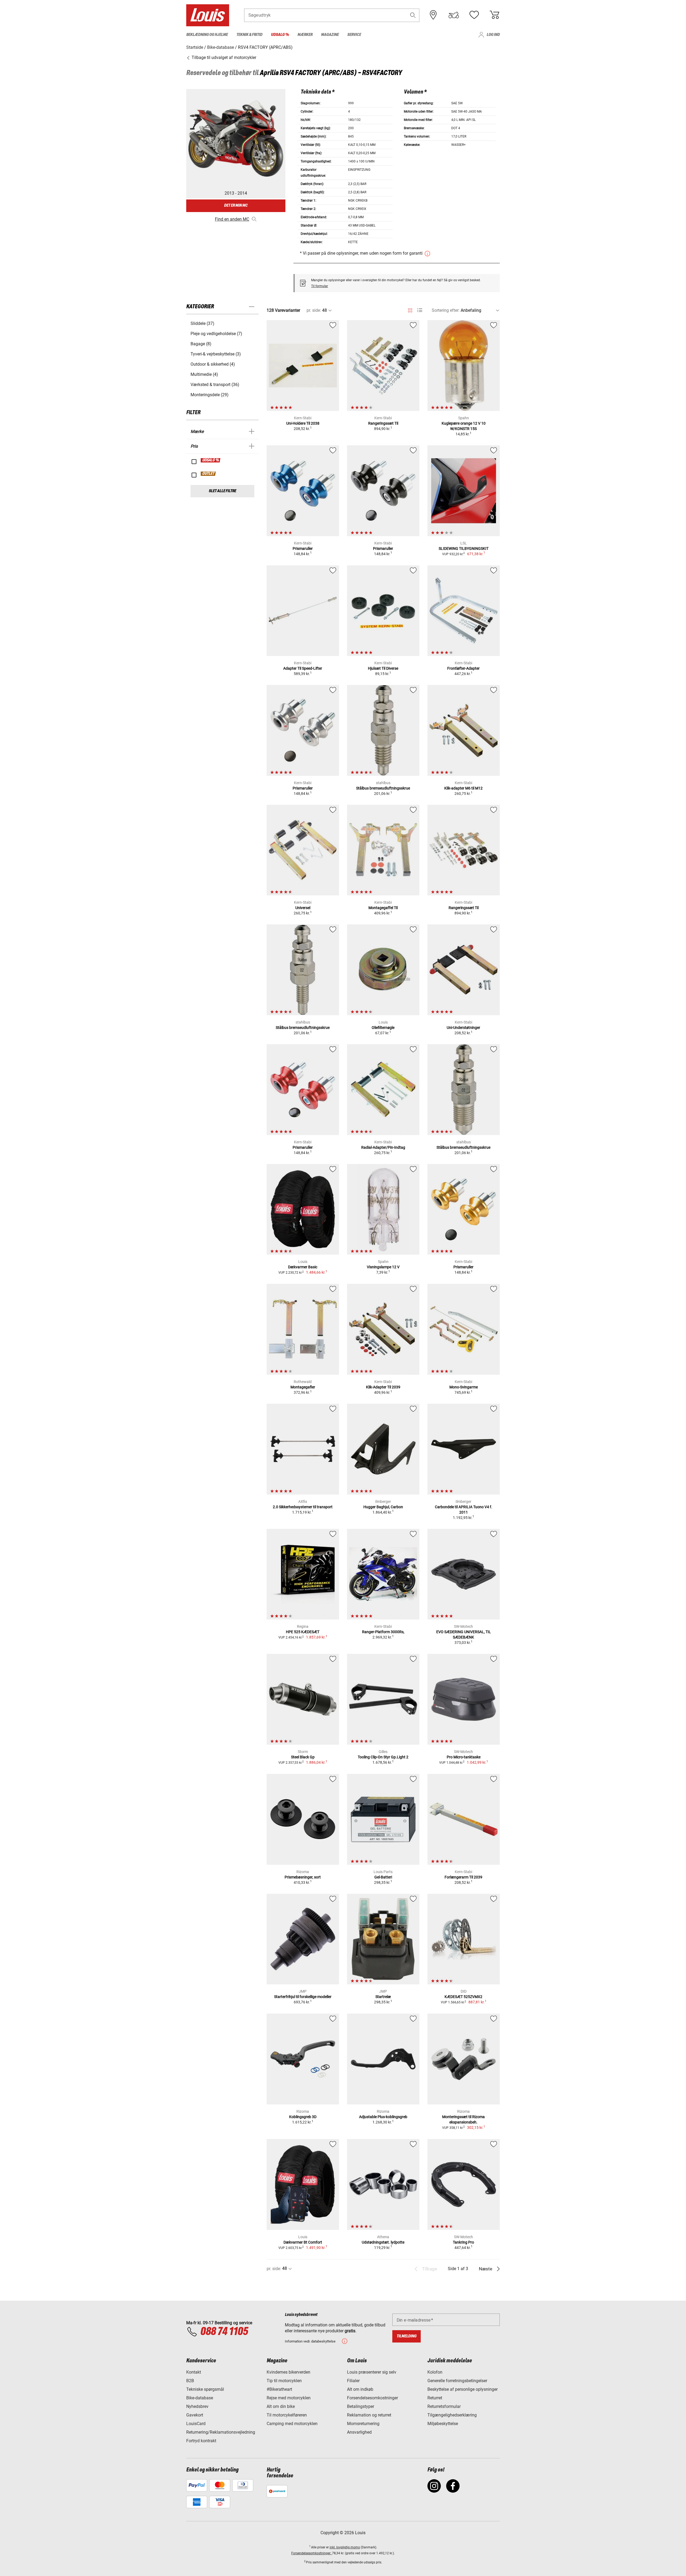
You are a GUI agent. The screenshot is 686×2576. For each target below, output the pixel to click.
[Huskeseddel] (474, 15)
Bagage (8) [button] (201, 344)
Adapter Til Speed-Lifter (303, 668)
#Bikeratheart (279, 2389)
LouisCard (196, 2424)
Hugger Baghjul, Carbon (383, 1507)
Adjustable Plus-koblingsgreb (383, 2117)
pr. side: (314, 310)
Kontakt (194, 2372)
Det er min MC (236, 205)
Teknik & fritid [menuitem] (249, 35)
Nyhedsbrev (197, 2406)
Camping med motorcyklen (292, 2424)
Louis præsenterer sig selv (372, 2372)
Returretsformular (444, 2406)
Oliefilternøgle (383, 1028)
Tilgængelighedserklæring (452, 2415)
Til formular (320, 286)
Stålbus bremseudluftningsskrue (383, 788)
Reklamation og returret (369, 2415)
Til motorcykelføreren (287, 2415)
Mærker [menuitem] (305, 35)
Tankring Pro (463, 2242)
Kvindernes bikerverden (288, 2372)
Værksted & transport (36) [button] (215, 385)
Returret (435, 2398)
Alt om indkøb (360, 2389)
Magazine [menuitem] (330, 35)
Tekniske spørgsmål (205, 2389)
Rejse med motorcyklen (289, 2398)
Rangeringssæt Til (383, 423)
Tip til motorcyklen (284, 2381)
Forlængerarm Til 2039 (463, 1877)
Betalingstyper (361, 2406)
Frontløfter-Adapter (463, 668)
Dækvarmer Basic (303, 1267)
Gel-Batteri (383, 1877)
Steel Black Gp (303, 1757)
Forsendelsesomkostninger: (312, 2553)
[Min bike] (454, 15)
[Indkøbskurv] (494, 15)
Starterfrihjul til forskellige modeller (303, 1997)
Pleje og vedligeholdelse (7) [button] (216, 334)
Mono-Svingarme (464, 1387)
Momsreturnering (363, 2424)
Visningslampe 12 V (383, 1267)
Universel (303, 908)
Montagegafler (303, 1387)
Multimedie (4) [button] (204, 374)
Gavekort (195, 2415)
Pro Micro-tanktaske (464, 1757)
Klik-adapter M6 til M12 (463, 788)
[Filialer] (433, 15)
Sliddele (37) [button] (202, 323)
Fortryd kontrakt (201, 2441)
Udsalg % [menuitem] (280, 35)
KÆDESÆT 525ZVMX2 (463, 1997)
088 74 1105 (224, 2332)
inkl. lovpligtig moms (345, 2547)
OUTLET (208, 474)
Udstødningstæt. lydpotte (383, 2242)
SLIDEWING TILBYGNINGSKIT (464, 548)
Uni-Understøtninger (463, 1028)
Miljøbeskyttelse (443, 2424)
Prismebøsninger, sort (303, 1877)
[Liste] (420, 310)
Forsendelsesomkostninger (372, 2398)
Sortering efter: (446, 310)
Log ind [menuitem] (493, 35)
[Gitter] (410, 309)
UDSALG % (211, 460)
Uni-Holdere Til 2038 (303, 423)
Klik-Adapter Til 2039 (383, 1387)
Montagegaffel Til (383, 908)
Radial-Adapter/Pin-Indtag (383, 1147)
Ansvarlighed (359, 2432)
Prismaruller (303, 548)
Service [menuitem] (354, 35)
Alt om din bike (281, 2406)
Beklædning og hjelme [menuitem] (207, 35)
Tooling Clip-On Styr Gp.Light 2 (383, 1757)
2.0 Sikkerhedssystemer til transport (303, 1507)
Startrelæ (383, 1997)
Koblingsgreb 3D (303, 2117)
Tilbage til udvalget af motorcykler (223, 58)
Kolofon (435, 2372)
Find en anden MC (232, 219)
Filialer (353, 2381)
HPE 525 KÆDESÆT (303, 1632)
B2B (190, 2381)
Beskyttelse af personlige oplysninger (463, 2389)
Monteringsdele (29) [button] (210, 395)
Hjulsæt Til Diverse (383, 668)
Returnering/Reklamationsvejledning (221, 2432)
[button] (413, 15)
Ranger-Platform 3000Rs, (383, 1632)
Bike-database (200, 2398)
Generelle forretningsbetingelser (457, 2381)
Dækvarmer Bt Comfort (303, 2242)
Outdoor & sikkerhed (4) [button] (213, 364)
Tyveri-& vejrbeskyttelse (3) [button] (216, 354)
